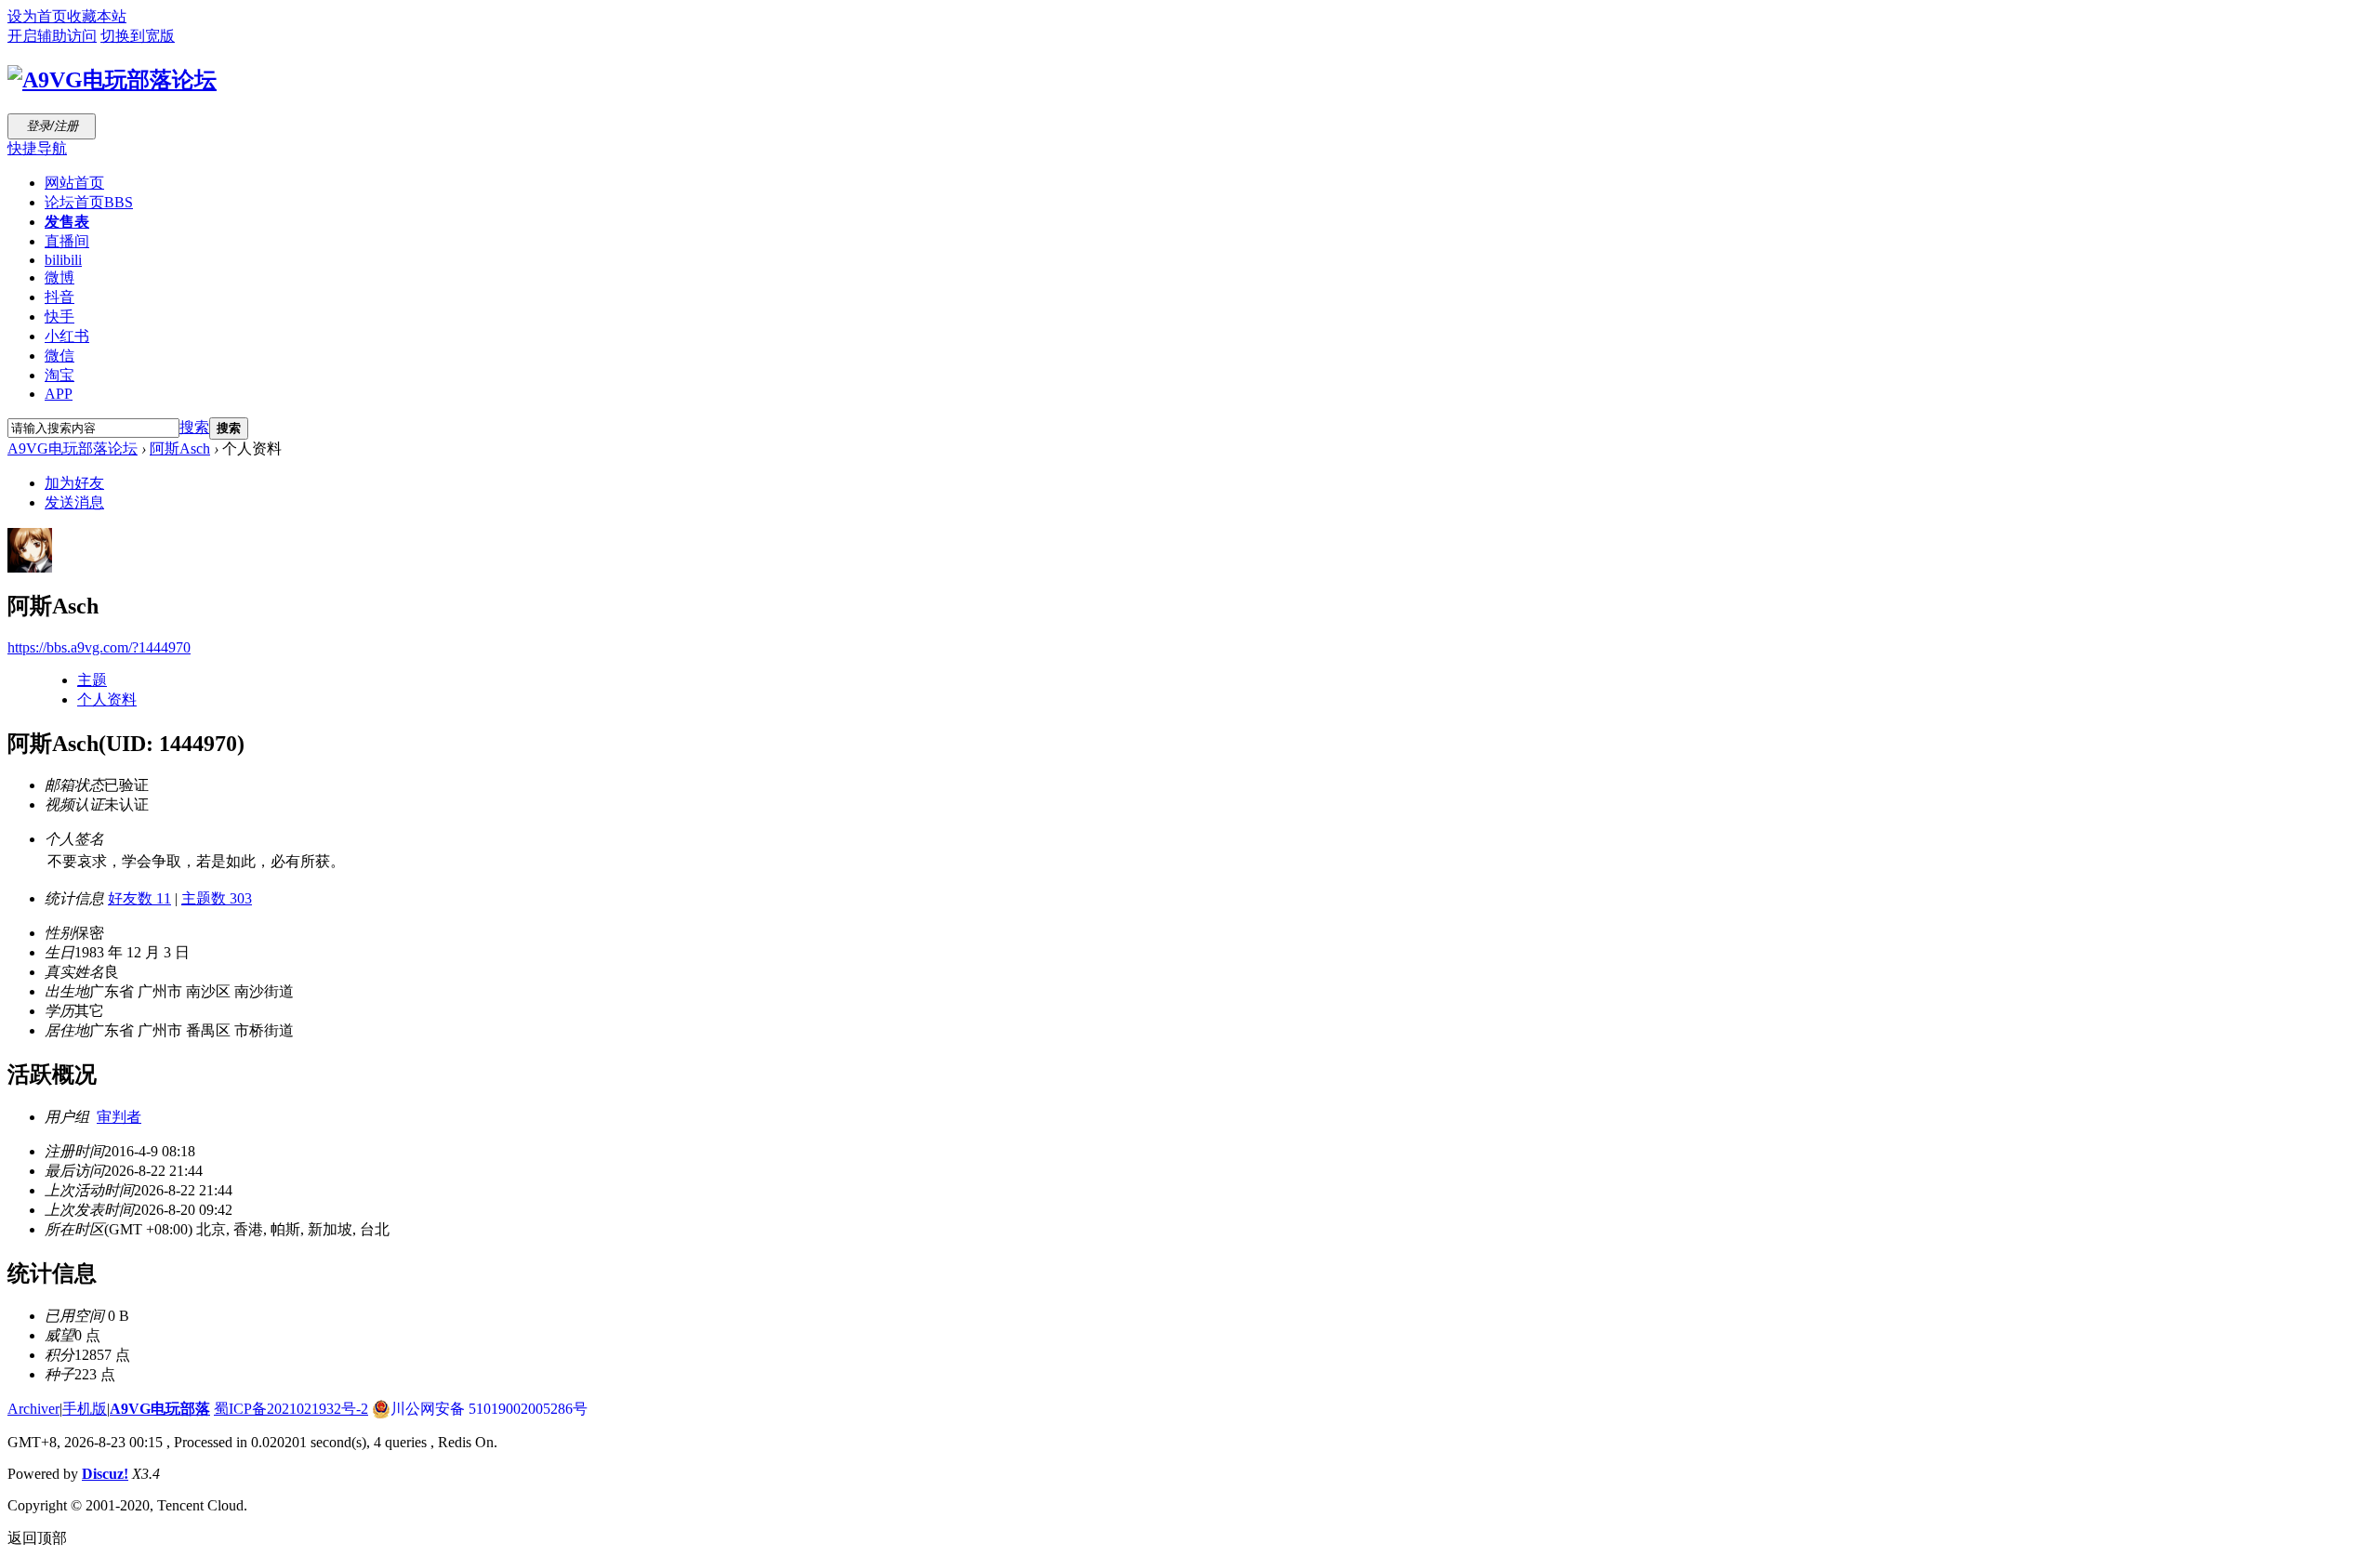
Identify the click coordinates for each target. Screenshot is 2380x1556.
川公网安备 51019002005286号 (489, 1409)
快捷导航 (37, 148)
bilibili (63, 260)
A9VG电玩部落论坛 (73, 448)
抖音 (59, 297)
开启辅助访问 (52, 36)
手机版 (85, 1409)
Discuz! (105, 1474)
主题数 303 (217, 898)
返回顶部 (37, 1538)
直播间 (67, 241)
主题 (92, 680)
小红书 (67, 336)
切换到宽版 (138, 36)
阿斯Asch (180, 448)
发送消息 (74, 502)
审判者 (119, 1117)
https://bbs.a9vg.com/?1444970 (99, 647)
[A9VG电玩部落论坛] (112, 80)
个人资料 (107, 699)
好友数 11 (139, 898)
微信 (59, 356)
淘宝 (59, 375)
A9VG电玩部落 (160, 1409)
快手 (59, 316)
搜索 (194, 427)
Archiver (33, 1409)
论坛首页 (89, 202)
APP (59, 394)
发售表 (67, 222)
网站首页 (74, 183)
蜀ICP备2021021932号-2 (291, 1409)
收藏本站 (97, 16)
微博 (59, 277)
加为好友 (74, 483)
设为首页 (37, 16)
